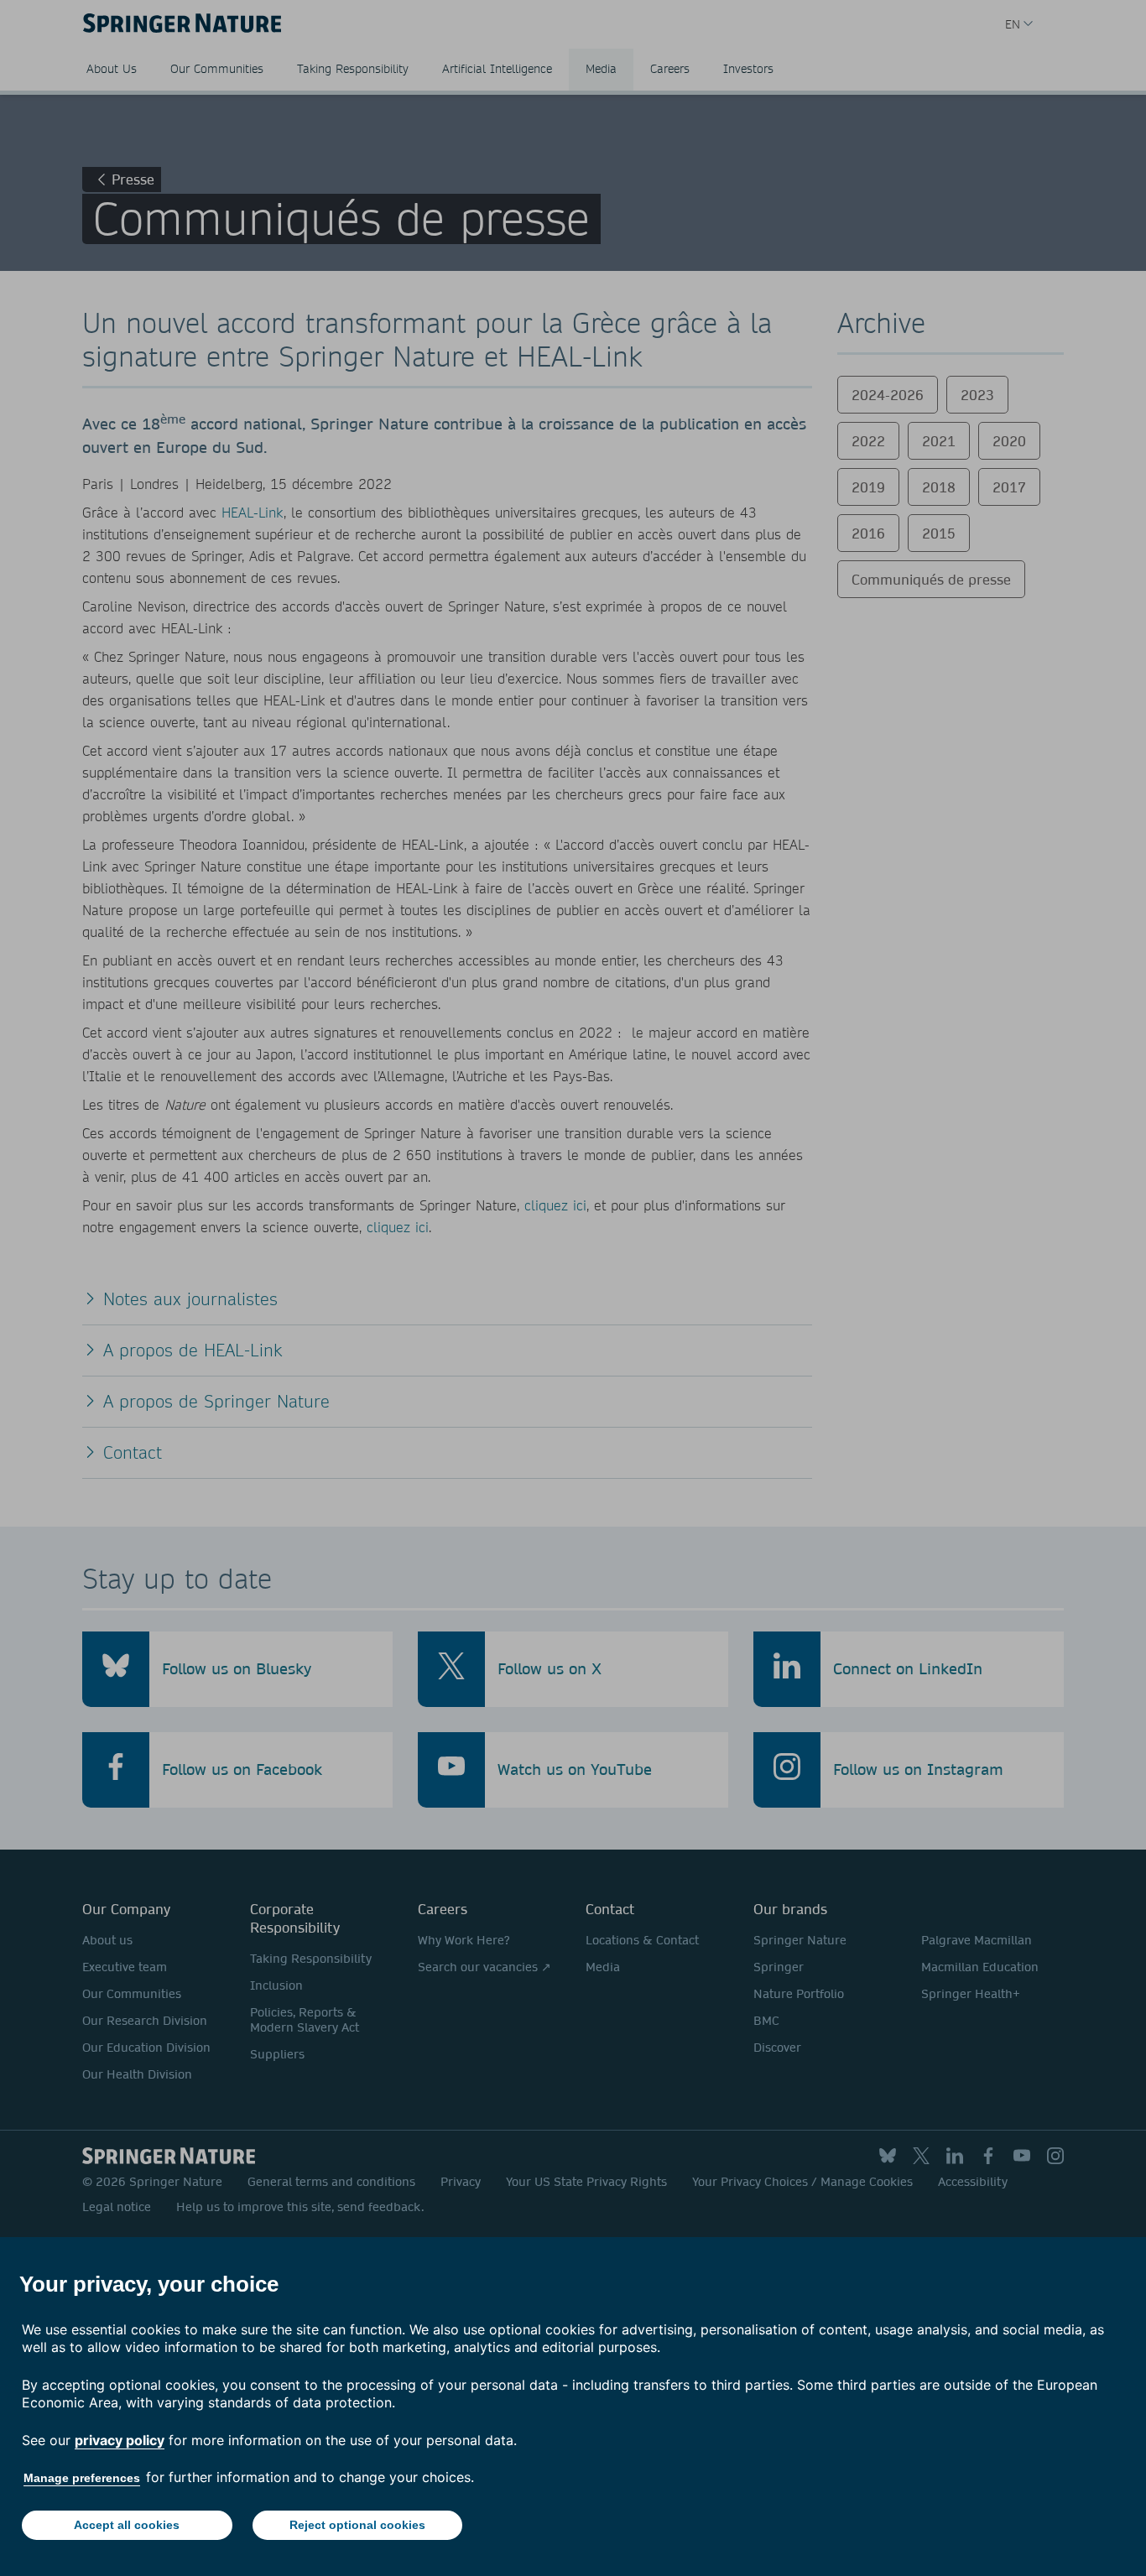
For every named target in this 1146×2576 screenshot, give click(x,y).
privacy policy (120, 2440)
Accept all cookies (127, 2525)
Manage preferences (82, 2478)
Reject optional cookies (357, 2525)
